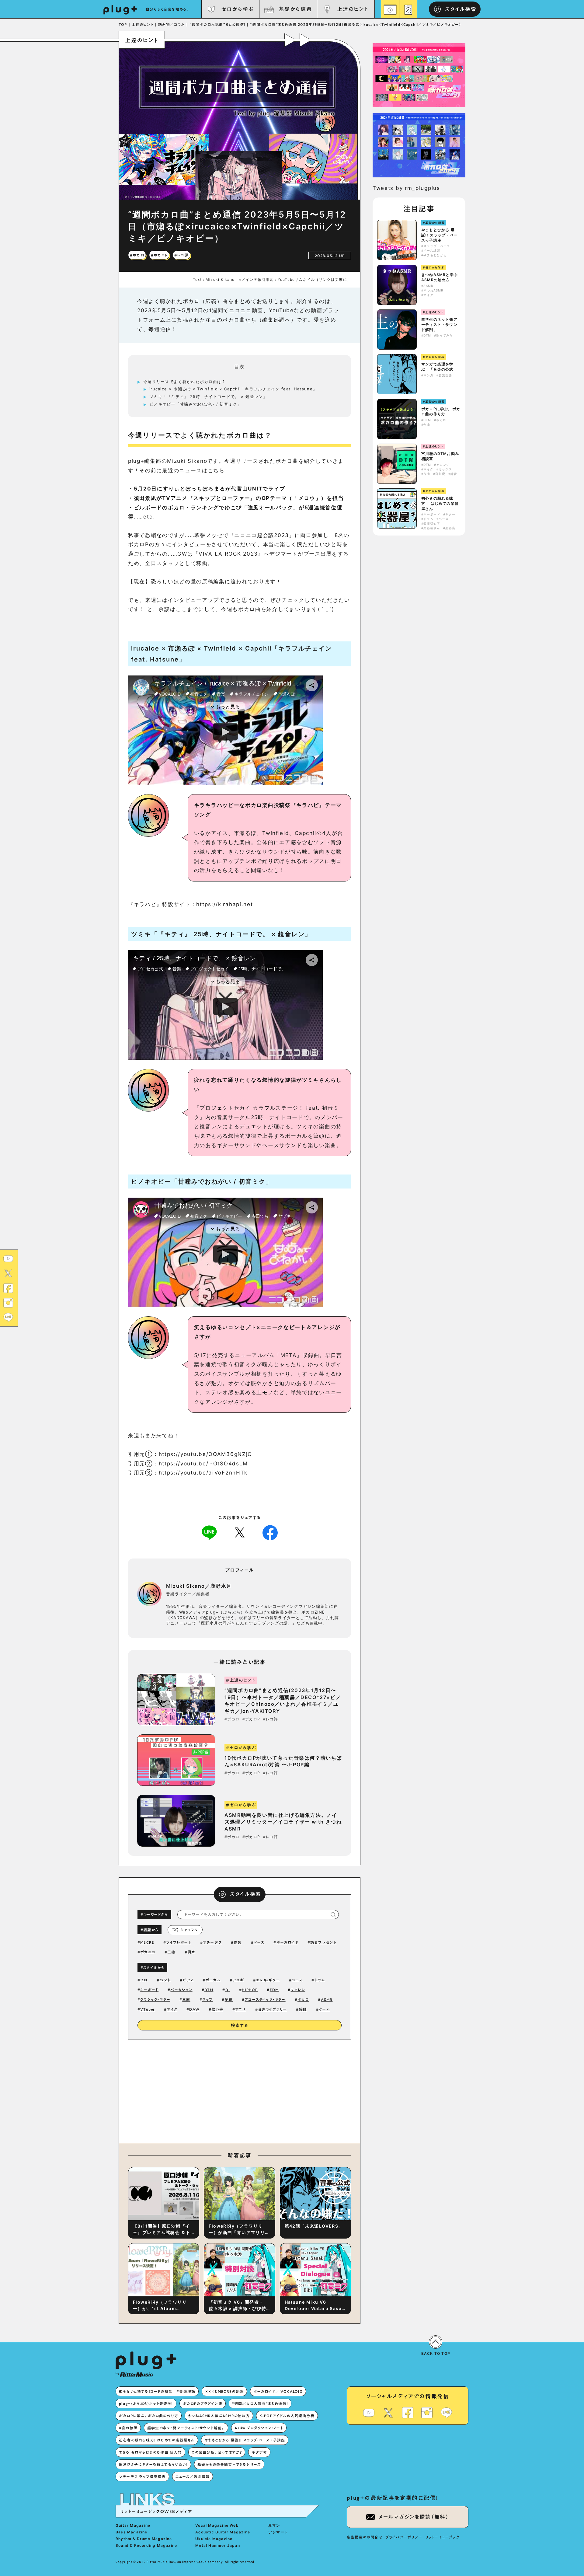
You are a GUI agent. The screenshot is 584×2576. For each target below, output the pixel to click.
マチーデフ (212, 1942)
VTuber (148, 2009)
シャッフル (189, 1930)
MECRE (147, 1942)
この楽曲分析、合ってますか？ (217, 2452)
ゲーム (324, 2009)
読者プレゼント (323, 1942)
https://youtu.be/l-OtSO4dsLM (203, 1464)
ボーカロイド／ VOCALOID (278, 2391)
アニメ (241, 2009)
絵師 (303, 2009)
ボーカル (213, 1980)
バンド (165, 1980)
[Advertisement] (290, 2090)
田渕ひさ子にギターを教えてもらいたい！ (153, 2464)
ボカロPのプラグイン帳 (203, 2403)
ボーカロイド (287, 1942)
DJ (228, 1990)
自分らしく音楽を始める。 (168, 9)
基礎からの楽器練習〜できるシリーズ (229, 2464)
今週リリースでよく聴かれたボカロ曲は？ (185, 382)
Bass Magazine (132, 2532)
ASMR (327, 1999)
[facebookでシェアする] (270, 1532)
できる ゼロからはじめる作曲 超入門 (150, 2452)
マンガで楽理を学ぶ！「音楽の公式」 (439, 367)
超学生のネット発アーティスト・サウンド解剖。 (439, 325)
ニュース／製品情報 (193, 2477)
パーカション (181, 1990)
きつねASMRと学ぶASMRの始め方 (440, 277)
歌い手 (217, 2009)
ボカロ (303, 1999)
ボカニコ (148, 1952)
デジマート (278, 2532)
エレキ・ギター (268, 1980)
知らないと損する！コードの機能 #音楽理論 (157, 2391)
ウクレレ (298, 1990)
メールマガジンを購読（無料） (414, 2517)
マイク (172, 2009)
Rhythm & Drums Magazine (144, 2539)
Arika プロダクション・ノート (259, 2428)
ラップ (208, 1999)
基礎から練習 (295, 9)
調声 (191, 1952)
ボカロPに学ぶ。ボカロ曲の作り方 (441, 411)
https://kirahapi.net (224, 904)
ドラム (320, 1980)
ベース (259, 1942)
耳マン (274, 2525)
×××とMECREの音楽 (224, 2391)
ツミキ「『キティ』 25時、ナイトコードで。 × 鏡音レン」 (208, 396)
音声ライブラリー (273, 2009)
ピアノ (188, 1980)
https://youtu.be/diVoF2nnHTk (203, 1473)
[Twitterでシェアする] (240, 1532)
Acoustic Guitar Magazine (223, 2532)
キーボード (149, 1990)
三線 (171, 1952)
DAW (194, 2009)
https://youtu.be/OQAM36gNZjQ (206, 1454)
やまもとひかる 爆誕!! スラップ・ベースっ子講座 (440, 235)
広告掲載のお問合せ (365, 2537)
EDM (274, 1990)
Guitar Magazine (133, 2525)
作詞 (238, 1942)
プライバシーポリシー (404, 2537)
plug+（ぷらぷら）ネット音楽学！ (146, 2403)
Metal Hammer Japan (218, 2545)
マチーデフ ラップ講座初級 (142, 2477)
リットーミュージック (442, 2537)
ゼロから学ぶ (238, 9)
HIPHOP (250, 1990)
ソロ (144, 1980)
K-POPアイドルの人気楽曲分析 (287, 2416)
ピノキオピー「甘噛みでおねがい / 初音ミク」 (195, 404)
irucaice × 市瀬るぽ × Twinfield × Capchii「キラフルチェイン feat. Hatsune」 (233, 389)
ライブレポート (178, 1942)
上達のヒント (353, 9)
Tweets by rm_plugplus (406, 188)
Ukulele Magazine (214, 2539)
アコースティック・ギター (265, 1999)
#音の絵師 (128, 2428)
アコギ (238, 1980)
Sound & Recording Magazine (146, 2545)
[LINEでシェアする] (209, 1532)
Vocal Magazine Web (217, 2525)
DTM (209, 1990)
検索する (240, 2026)
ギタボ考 (259, 2452)
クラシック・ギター (155, 1999)
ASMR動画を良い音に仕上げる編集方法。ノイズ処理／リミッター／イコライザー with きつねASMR (283, 1822)
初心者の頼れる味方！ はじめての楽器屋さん (440, 503)
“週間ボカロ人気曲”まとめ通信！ (260, 2403)
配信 (229, 1999)
